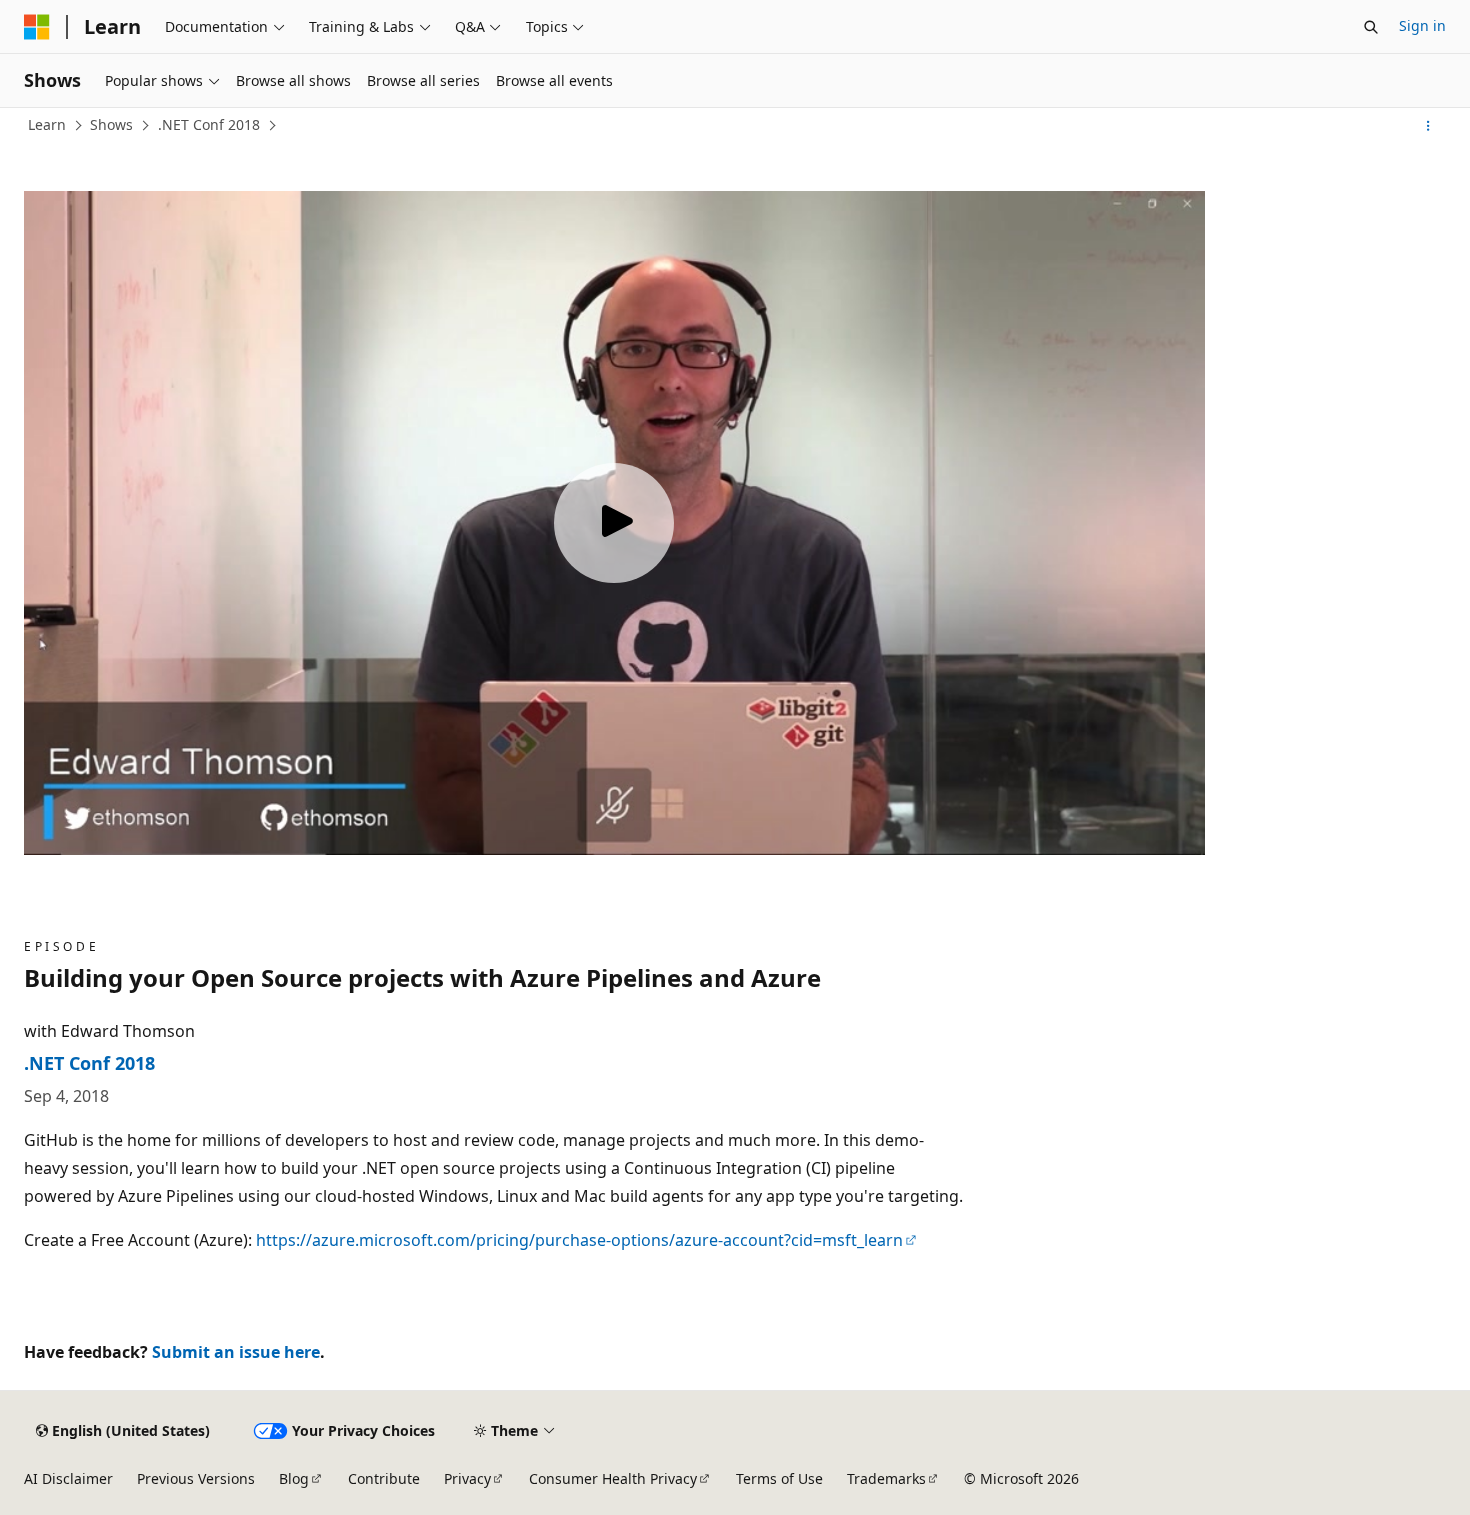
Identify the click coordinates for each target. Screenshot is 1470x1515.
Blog (294, 1478)
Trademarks (886, 1478)
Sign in (1422, 25)
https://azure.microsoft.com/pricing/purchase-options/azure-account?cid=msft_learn (579, 1240)
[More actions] (1428, 126)
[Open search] (1371, 27)
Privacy (467, 1478)
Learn (47, 124)
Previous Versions (196, 1478)
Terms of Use (779, 1478)
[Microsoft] (37, 27)
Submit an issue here (236, 1352)
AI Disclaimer (68, 1478)
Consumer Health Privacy (613, 1478)
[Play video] (614, 523)
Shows (111, 124)
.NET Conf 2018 (209, 124)
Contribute (384, 1478)
